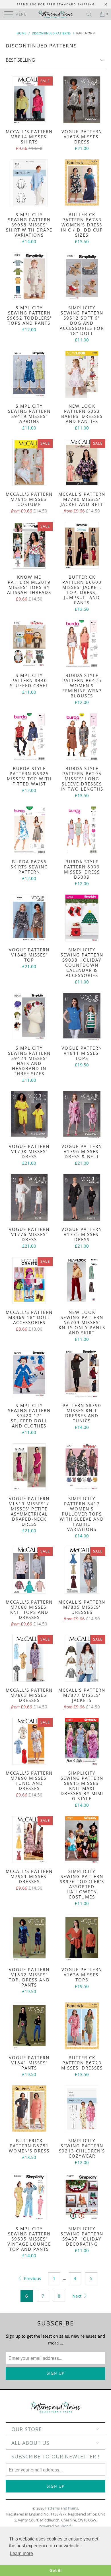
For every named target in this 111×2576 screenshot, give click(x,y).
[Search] (91, 14)
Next (77, 2296)
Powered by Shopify (56, 2526)
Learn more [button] (21, 2553)
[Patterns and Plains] (56, 14)
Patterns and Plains (62, 2508)
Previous (32, 2278)
